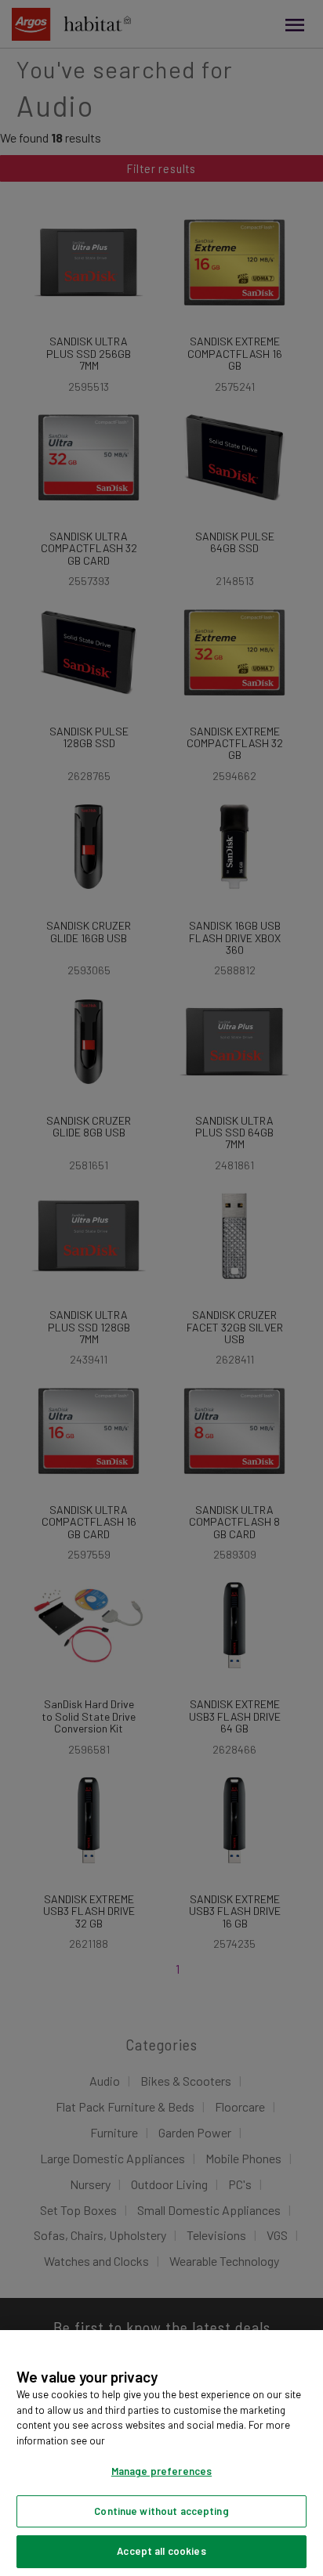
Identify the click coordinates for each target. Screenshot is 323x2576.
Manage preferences (161, 2471)
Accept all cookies (161, 2551)
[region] (161, 2453)
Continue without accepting (161, 2511)
